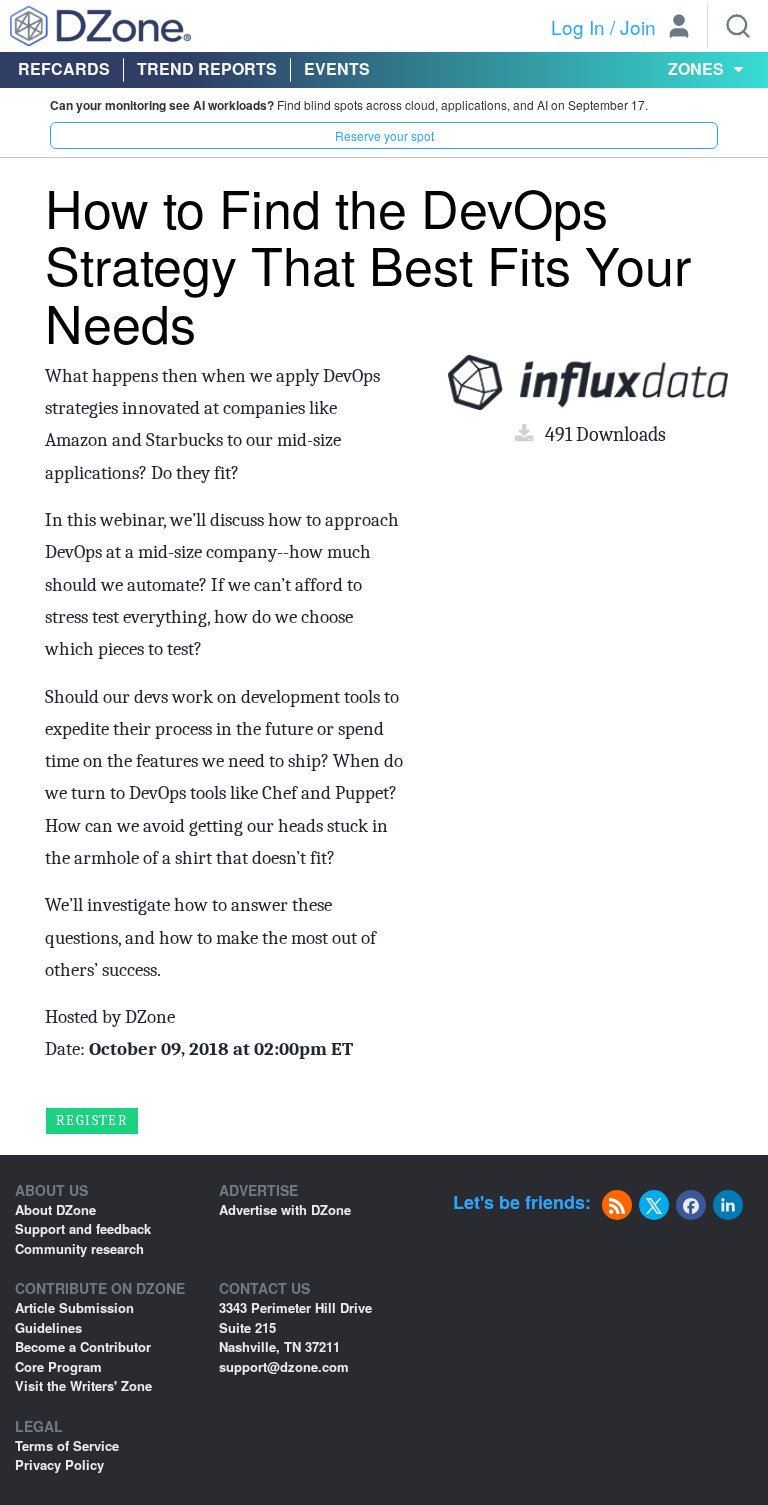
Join (638, 26)
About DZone (55, 1209)
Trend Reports (207, 68)
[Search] (738, 26)
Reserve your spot (384, 135)
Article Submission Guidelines (74, 1317)
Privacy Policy (59, 1464)
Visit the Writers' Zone (83, 1385)
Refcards (64, 68)
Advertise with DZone (285, 1209)
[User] (679, 28)
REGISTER (92, 1120)
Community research (79, 1248)
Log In (578, 26)
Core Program (58, 1366)
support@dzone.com (284, 1366)
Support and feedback (83, 1228)
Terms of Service (67, 1445)
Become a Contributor (83, 1346)
